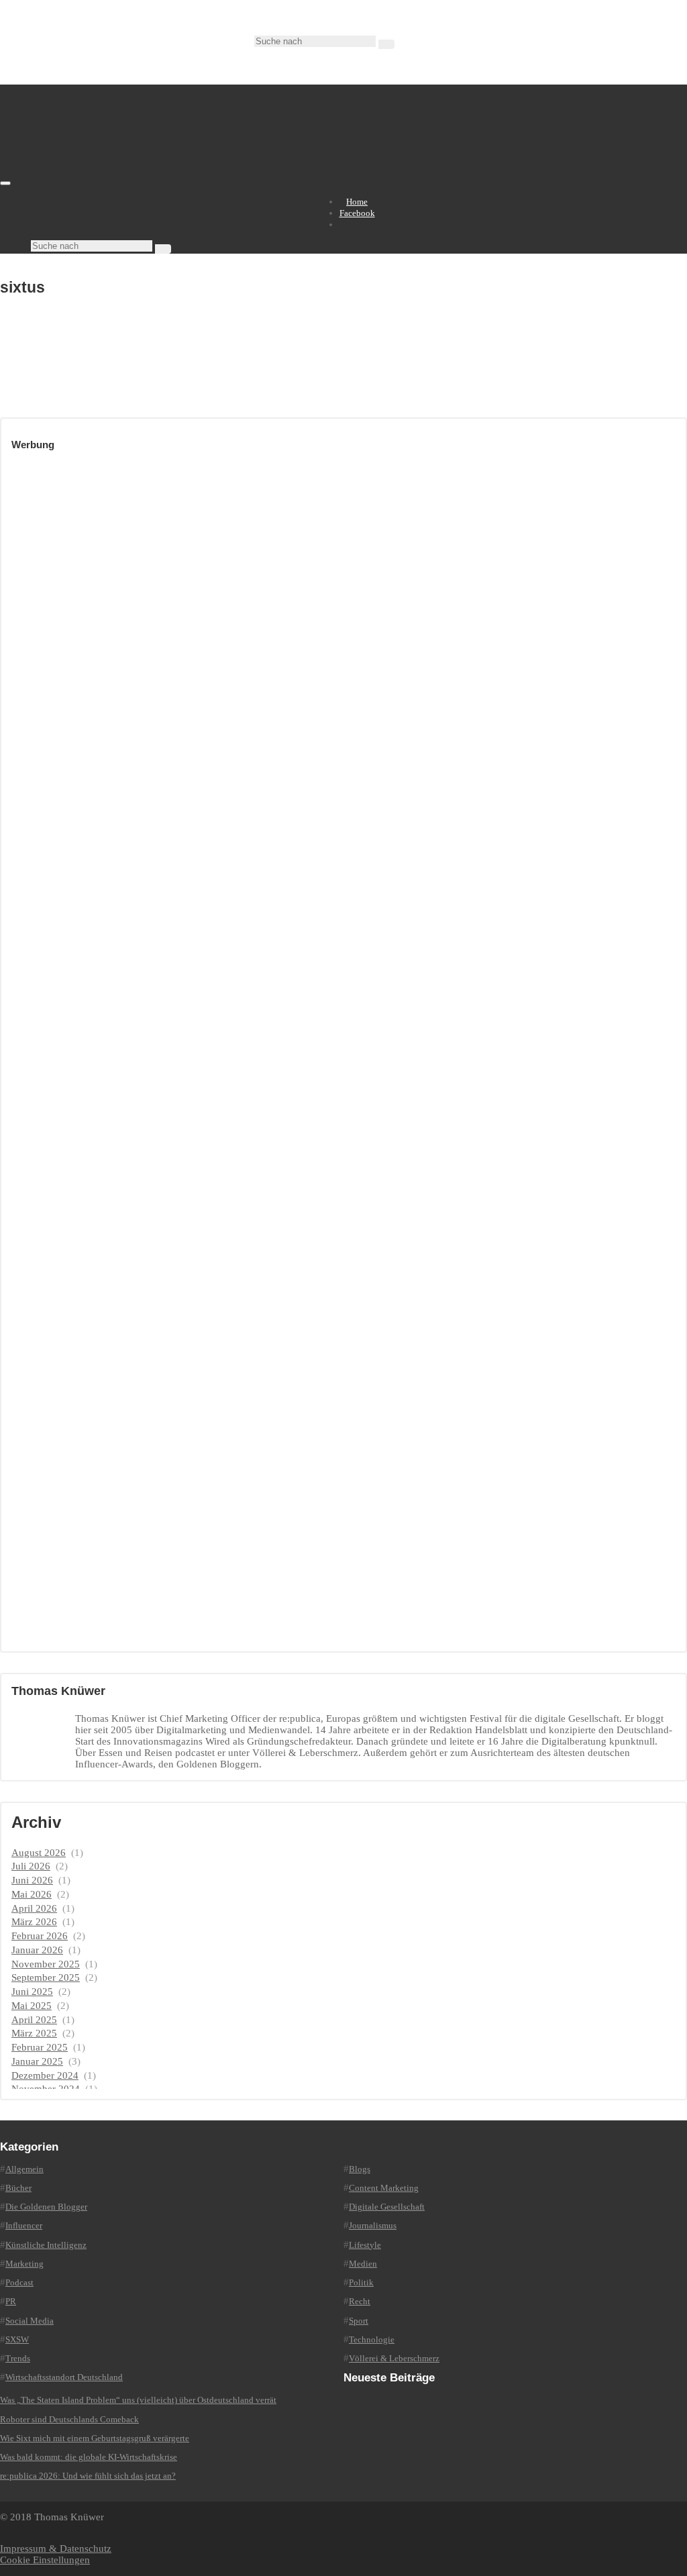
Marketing (24, 2264)
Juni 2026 (32, 1880)
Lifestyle (365, 2245)
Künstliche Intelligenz (46, 2245)
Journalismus (373, 2225)
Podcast (19, 2282)
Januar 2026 (37, 1950)
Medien (363, 2264)
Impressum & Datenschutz (56, 2548)
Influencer (24, 2225)
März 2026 (34, 1922)
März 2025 (34, 2033)
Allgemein (24, 2169)
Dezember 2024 (45, 2075)
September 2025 (46, 1977)
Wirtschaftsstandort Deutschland (64, 2377)
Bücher (18, 2188)
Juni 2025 (32, 1992)
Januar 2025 (37, 2061)
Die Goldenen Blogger (46, 2207)
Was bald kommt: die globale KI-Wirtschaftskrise (89, 2457)
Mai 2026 (32, 1894)
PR (11, 2301)
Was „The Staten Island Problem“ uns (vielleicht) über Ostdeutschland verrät (138, 2400)
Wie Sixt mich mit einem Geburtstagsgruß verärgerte (95, 2438)
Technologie (372, 2339)
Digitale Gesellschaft (387, 2207)
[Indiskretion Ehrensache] (141, 180)
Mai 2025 (32, 2006)
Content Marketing (384, 2188)
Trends (18, 2358)
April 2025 (34, 2020)
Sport (359, 2321)
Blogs (360, 2169)
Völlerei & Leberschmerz (394, 2358)
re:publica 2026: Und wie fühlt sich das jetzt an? (88, 2476)
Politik (361, 2282)
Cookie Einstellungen (45, 2560)
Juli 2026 (31, 1866)
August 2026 (39, 1853)
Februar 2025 (40, 2047)
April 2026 (34, 1908)
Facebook (357, 213)
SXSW (17, 2339)
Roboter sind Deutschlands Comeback (69, 2419)
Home (357, 202)
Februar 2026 (40, 1936)
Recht (360, 2301)
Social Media (30, 2321)
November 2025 (46, 1964)
